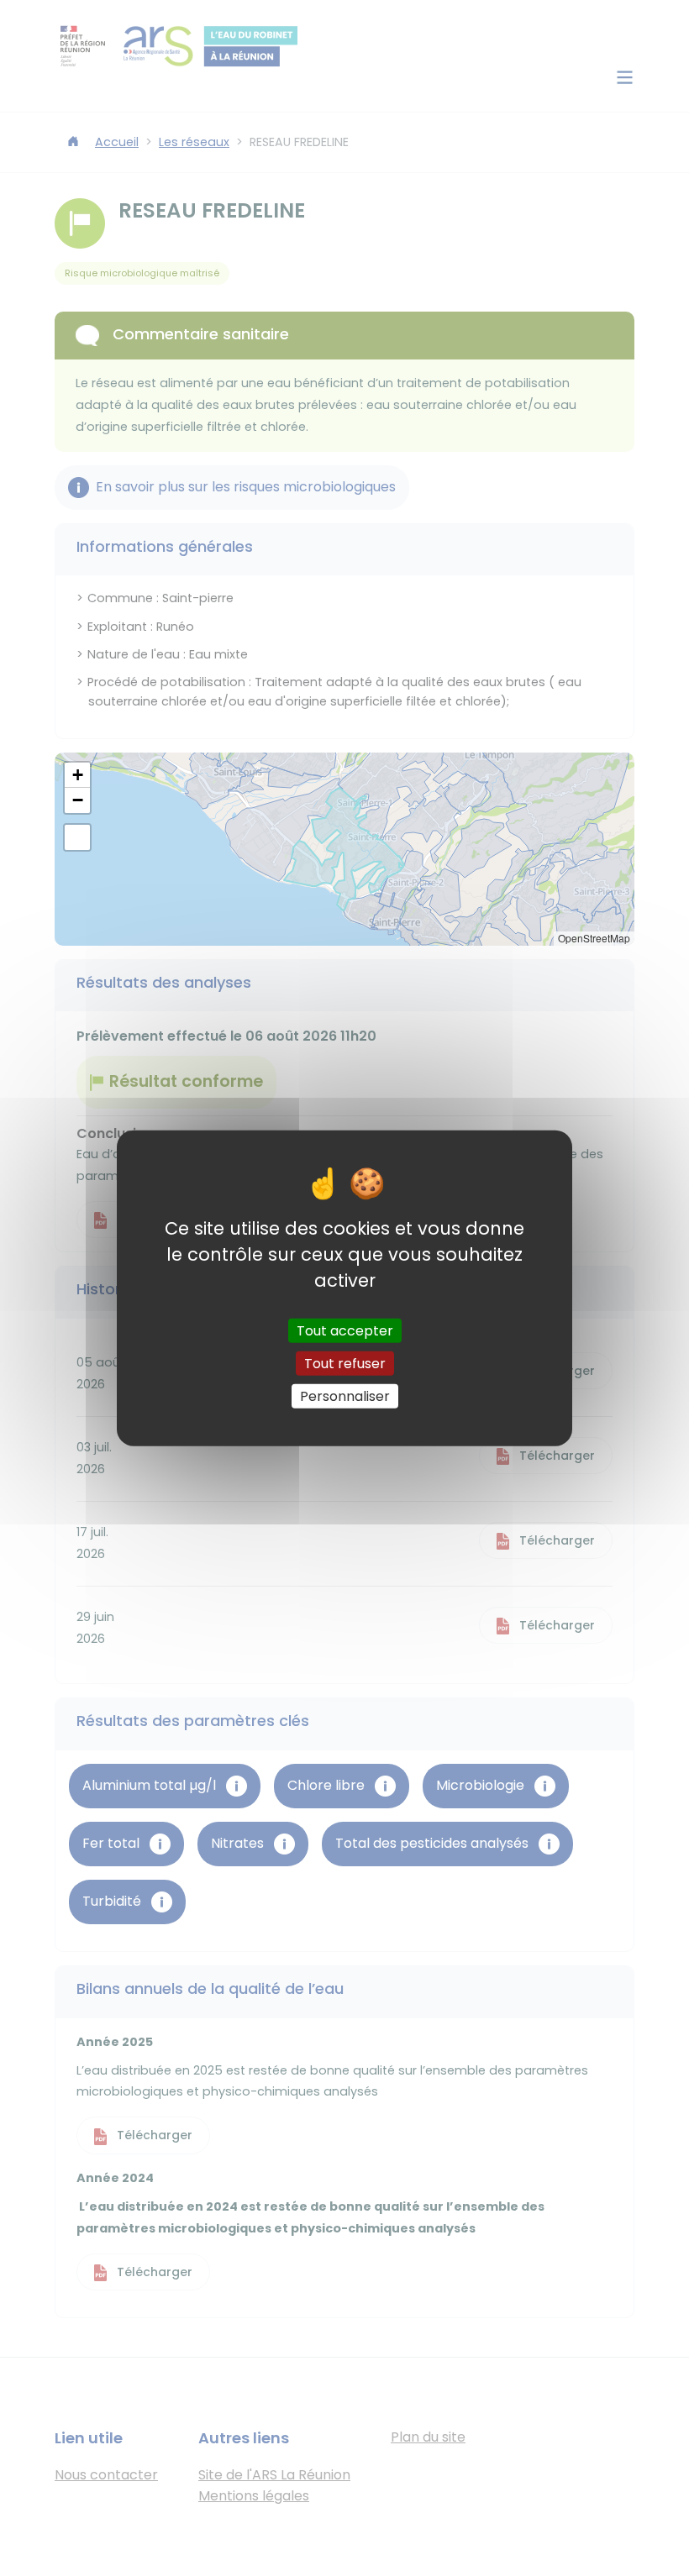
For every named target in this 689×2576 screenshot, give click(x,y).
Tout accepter (345, 1330)
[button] (77, 775)
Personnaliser (345, 1396)
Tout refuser (345, 1363)
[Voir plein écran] (77, 837)
